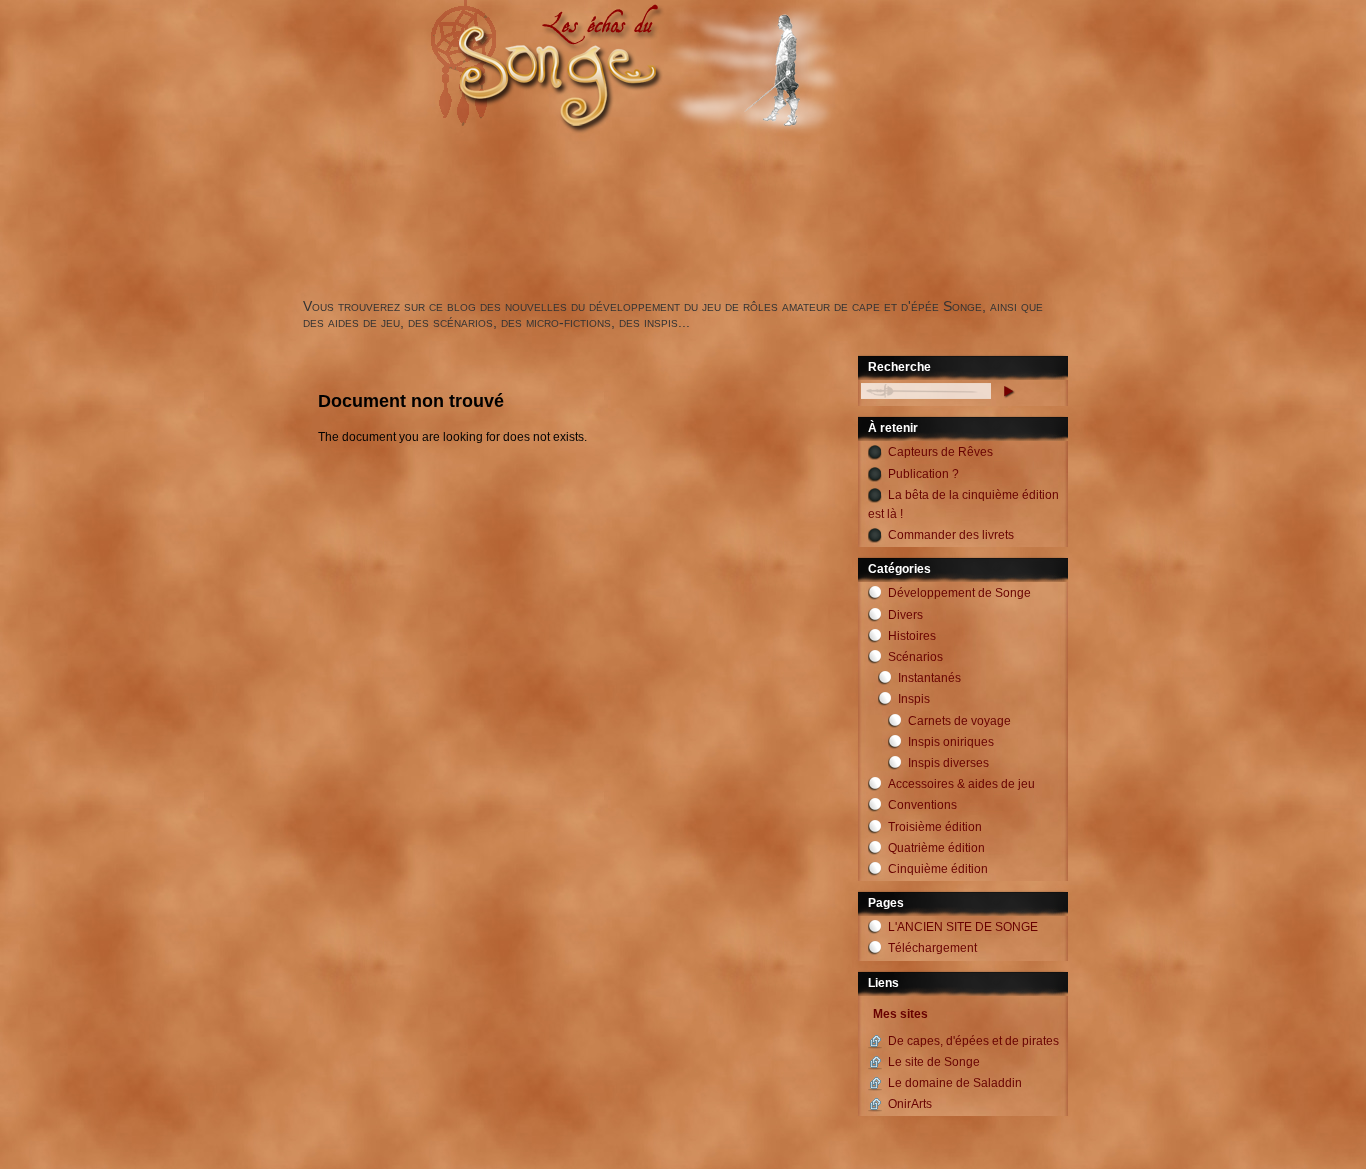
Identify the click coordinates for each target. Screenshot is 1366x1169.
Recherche (899, 367)
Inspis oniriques (951, 742)
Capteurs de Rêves (940, 452)
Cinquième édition (938, 869)
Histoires (912, 636)
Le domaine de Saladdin (955, 1083)
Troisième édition (935, 827)
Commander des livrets (951, 535)
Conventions (922, 805)
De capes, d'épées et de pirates (973, 1041)
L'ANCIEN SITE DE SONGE (963, 927)
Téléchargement (932, 948)
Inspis (914, 699)
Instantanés (929, 678)
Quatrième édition (936, 848)
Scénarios (915, 657)
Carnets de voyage (959, 721)
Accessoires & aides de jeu (961, 784)
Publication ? (923, 474)
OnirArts (910, 1104)
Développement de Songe (959, 593)
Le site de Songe (934, 1062)
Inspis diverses (948, 763)
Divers (905, 615)
